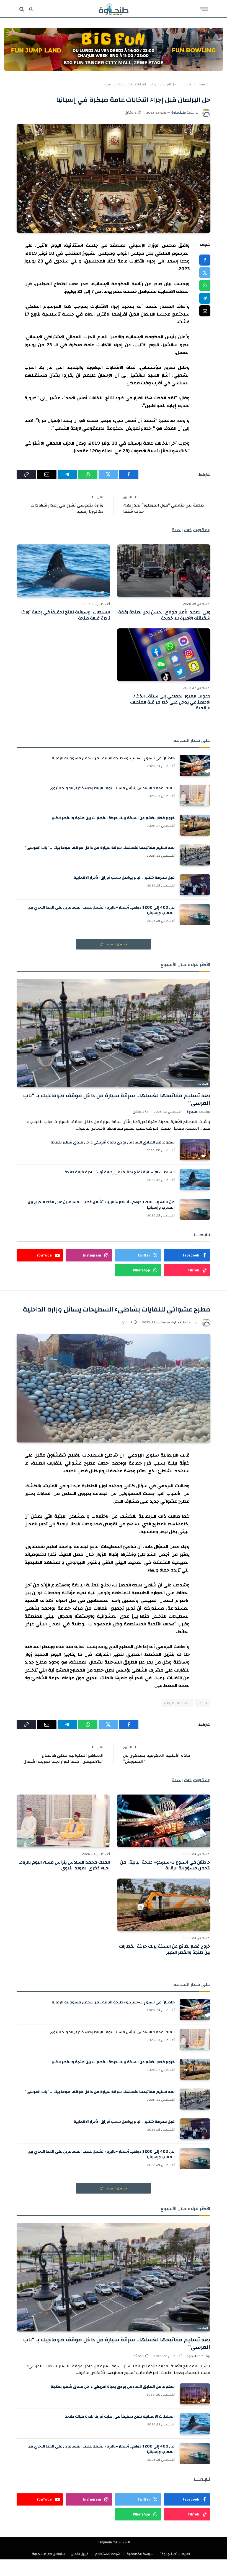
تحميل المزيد (116, 944)
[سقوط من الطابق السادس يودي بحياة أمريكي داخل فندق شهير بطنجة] (195, 1150)
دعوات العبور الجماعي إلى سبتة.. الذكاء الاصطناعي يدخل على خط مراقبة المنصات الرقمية (170, 702)
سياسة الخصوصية (140, 2554)
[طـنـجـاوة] (114, 9)
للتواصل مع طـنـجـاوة (48, 2554)
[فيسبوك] (205, 260)
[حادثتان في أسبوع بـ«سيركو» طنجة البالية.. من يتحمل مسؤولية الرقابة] (195, 765)
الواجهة (202, 1084)
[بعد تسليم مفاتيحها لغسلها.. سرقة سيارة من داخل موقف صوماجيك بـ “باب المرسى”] (195, 855)
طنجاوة (192, 1112)
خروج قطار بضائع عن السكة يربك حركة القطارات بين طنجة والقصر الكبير (113, 818)
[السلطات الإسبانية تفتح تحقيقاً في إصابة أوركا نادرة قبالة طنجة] (63, 571)
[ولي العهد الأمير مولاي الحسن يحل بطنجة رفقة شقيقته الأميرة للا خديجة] (164, 571)
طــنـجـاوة (179, 112)
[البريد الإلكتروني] (205, 311)
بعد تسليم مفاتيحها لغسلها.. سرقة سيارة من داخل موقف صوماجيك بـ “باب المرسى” (100, 848)
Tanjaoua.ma (107, 2542)
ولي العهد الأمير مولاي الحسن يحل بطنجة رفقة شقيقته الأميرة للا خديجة (164, 615)
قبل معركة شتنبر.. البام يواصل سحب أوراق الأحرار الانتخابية (124, 878)
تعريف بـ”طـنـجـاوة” (175, 2554)
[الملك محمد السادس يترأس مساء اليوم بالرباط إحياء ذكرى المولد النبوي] (195, 795)
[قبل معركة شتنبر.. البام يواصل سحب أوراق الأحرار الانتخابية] (195, 885)
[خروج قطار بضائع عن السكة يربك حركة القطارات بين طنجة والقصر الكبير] (195, 825)
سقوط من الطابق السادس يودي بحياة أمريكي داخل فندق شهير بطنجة (113, 1142)
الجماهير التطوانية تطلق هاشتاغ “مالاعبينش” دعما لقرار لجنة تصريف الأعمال (64, 1759)
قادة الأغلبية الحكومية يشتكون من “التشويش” (157, 1759)
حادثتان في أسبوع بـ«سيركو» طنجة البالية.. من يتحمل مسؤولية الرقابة (113, 758)
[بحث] (22, 9)
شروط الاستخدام (108, 2554)
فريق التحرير (80, 2554)
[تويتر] (205, 273)
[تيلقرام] (205, 298)
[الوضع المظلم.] (31, 9)
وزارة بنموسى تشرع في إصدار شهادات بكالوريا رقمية (67, 508)
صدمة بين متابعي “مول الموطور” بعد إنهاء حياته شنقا (163, 508)
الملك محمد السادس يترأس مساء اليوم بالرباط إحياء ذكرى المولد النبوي (112, 788)
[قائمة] (204, 9)
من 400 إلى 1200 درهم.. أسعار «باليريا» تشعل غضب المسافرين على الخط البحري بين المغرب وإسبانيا (101, 910)
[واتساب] (205, 285)
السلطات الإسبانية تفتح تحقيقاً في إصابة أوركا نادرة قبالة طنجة (66, 615)
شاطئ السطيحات (177, 1703)
